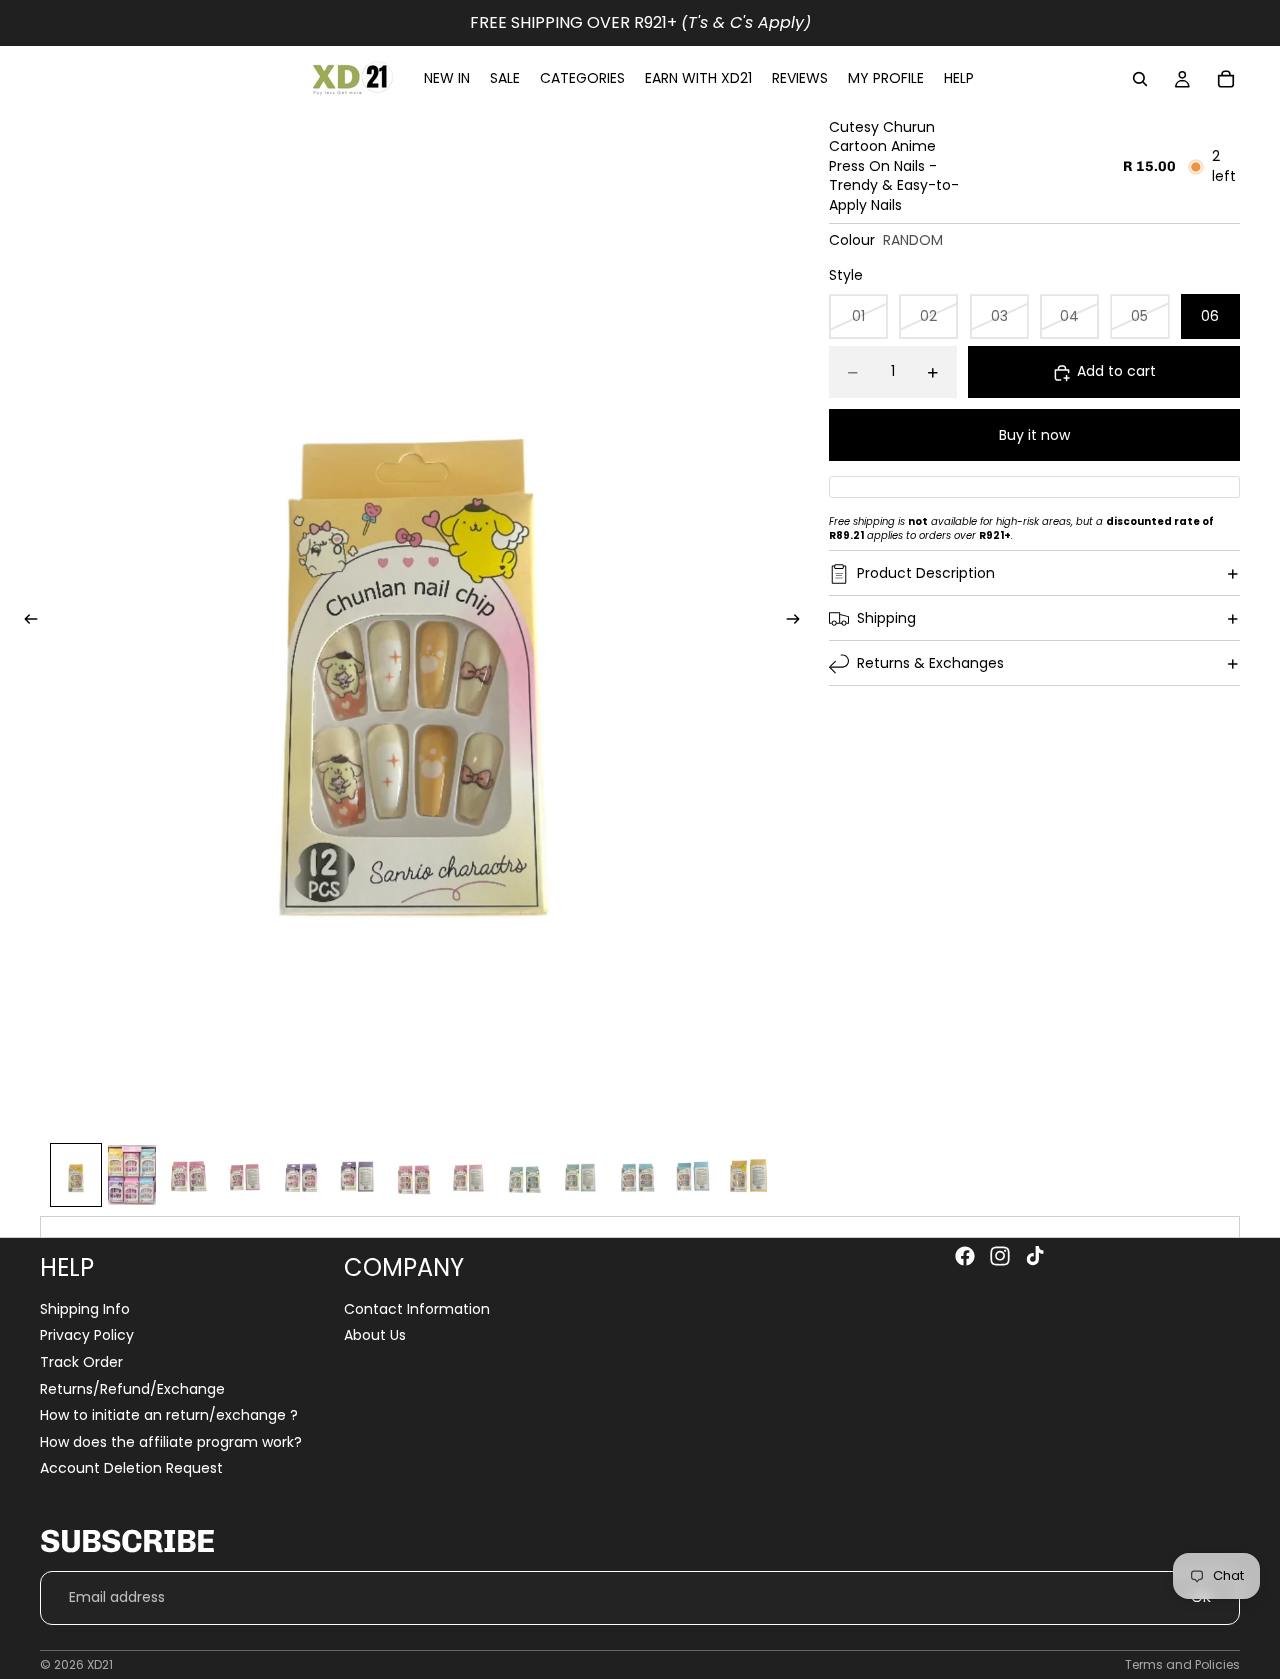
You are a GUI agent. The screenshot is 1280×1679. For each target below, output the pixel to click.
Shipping (886, 618)
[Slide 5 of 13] (300, 1175)
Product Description (926, 573)
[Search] (1140, 79)
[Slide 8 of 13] (468, 1175)
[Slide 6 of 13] (356, 1175)
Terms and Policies (1182, 1664)
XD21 (100, 1664)
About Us (375, 1336)
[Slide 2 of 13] (132, 1175)
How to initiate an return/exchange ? (169, 1415)
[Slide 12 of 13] (692, 1175)
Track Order (81, 1362)
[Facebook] (965, 1256)
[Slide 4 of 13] (244, 1175)
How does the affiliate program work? (171, 1442)
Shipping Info (85, 1309)
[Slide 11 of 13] (636, 1175)
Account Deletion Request (131, 1469)
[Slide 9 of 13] (524, 1175)
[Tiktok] (1035, 1256)
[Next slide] (800, 622)
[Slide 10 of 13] (580, 1175)
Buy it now (1034, 435)
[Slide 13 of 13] (748, 1175)
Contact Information (417, 1309)
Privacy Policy (87, 1336)
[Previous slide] (25, 622)
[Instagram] (1000, 1256)
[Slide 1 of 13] (76, 1175)
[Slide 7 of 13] (412, 1175)
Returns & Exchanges (930, 663)
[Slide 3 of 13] (188, 1175)
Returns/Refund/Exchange (132, 1389)
